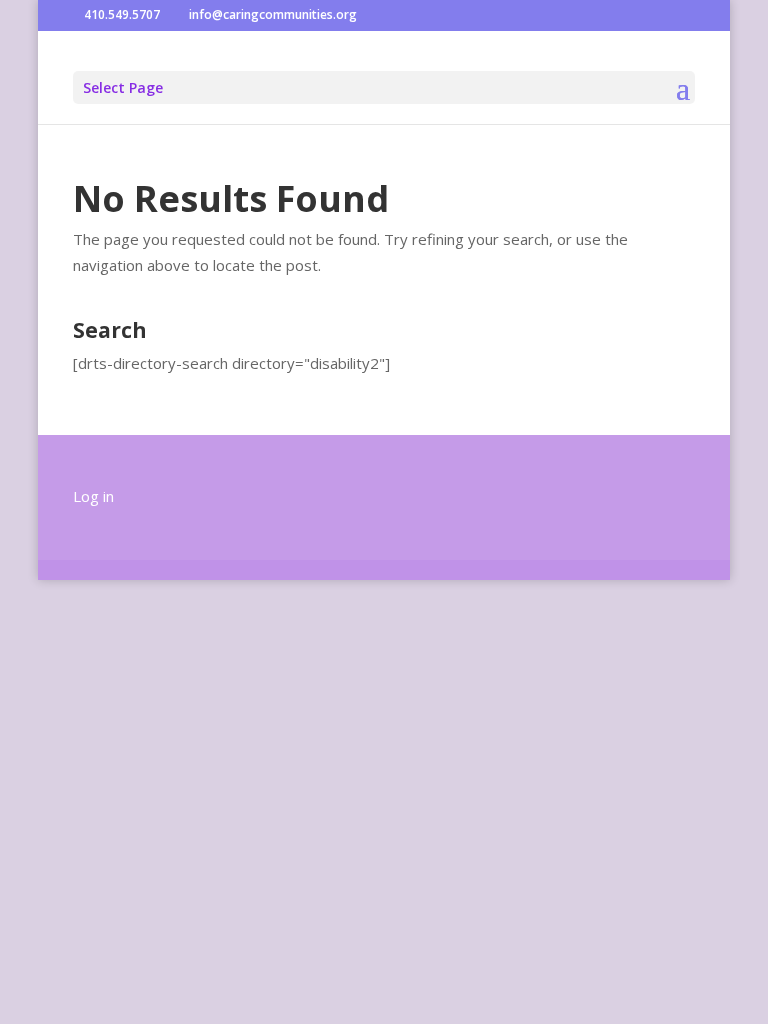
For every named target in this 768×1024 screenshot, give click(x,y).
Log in (93, 496)
